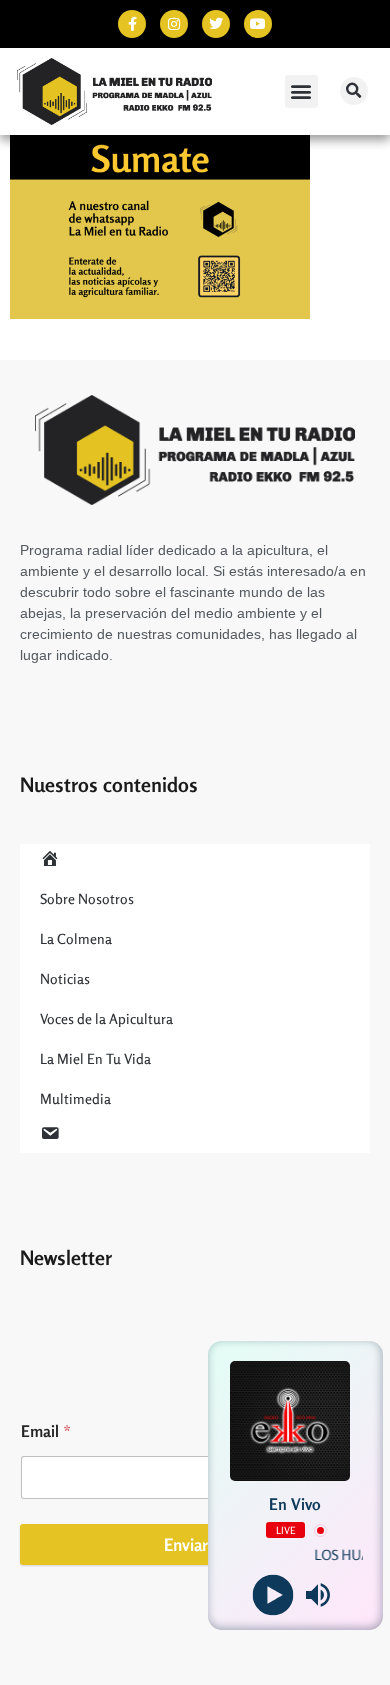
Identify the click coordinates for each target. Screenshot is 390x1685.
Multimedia (75, 1098)
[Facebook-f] (132, 24)
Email (46, 1431)
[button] (301, 91)
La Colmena (76, 938)
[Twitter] (216, 24)
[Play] (272, 1595)
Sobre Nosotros (87, 898)
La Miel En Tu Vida (95, 1058)
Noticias (65, 978)
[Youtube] (258, 24)
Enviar (186, 1544)
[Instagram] (174, 24)
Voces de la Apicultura (106, 1018)
